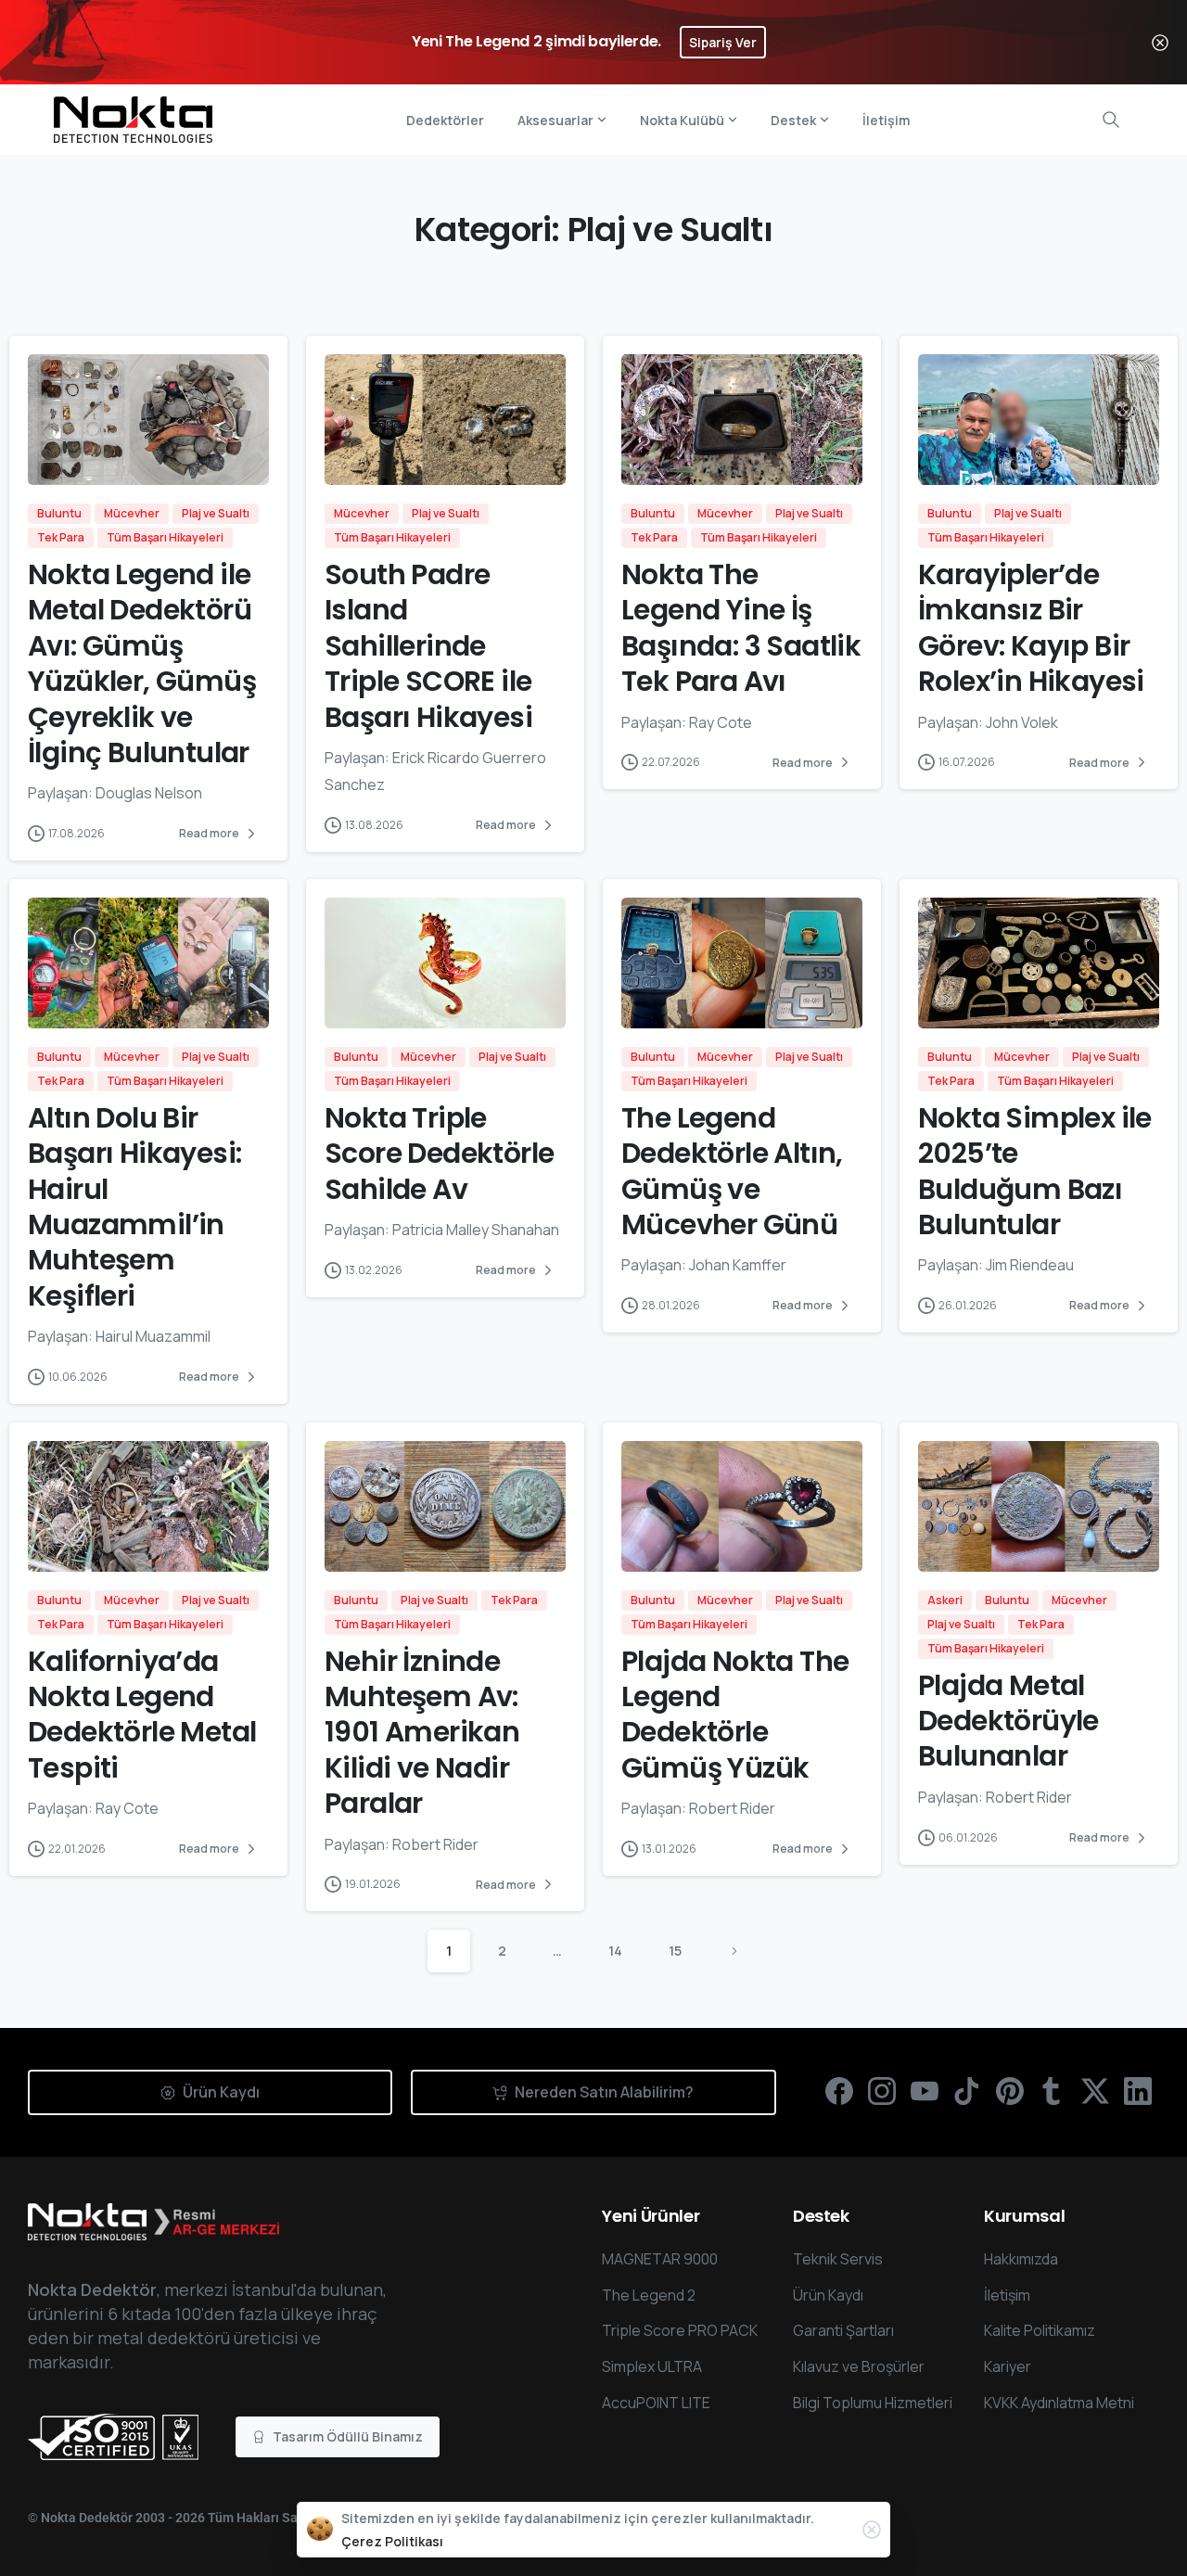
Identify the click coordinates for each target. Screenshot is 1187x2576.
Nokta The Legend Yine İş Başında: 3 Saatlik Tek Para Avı (741, 628)
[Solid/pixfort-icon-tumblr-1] (1053, 2090)
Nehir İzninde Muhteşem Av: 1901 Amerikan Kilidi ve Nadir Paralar (422, 1733)
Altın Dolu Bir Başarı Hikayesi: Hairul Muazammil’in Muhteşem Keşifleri (134, 1207)
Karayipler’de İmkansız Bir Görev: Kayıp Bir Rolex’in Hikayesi (1031, 628)
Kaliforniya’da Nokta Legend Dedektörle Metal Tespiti (142, 1715)
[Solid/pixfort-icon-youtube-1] (925, 2090)
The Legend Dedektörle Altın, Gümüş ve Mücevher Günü (732, 1171)
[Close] (1160, 42)
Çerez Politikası (392, 2541)
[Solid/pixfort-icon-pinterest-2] (1010, 2090)
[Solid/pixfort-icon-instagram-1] (882, 2090)
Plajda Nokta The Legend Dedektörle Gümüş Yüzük (735, 1715)
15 (675, 1951)
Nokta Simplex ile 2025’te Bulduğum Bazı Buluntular (1035, 1171)
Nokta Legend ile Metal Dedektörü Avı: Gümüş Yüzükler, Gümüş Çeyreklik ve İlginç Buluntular (142, 663)
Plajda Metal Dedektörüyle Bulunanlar (1008, 1721)
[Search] (1111, 120)
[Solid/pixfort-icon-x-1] (1095, 2090)
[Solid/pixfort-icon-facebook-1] (839, 2090)
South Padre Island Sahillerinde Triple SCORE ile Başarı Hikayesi (428, 646)
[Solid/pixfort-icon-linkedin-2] (1138, 2090)
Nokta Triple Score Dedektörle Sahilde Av (439, 1154)
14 (615, 1951)
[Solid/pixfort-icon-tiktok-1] (967, 2090)
